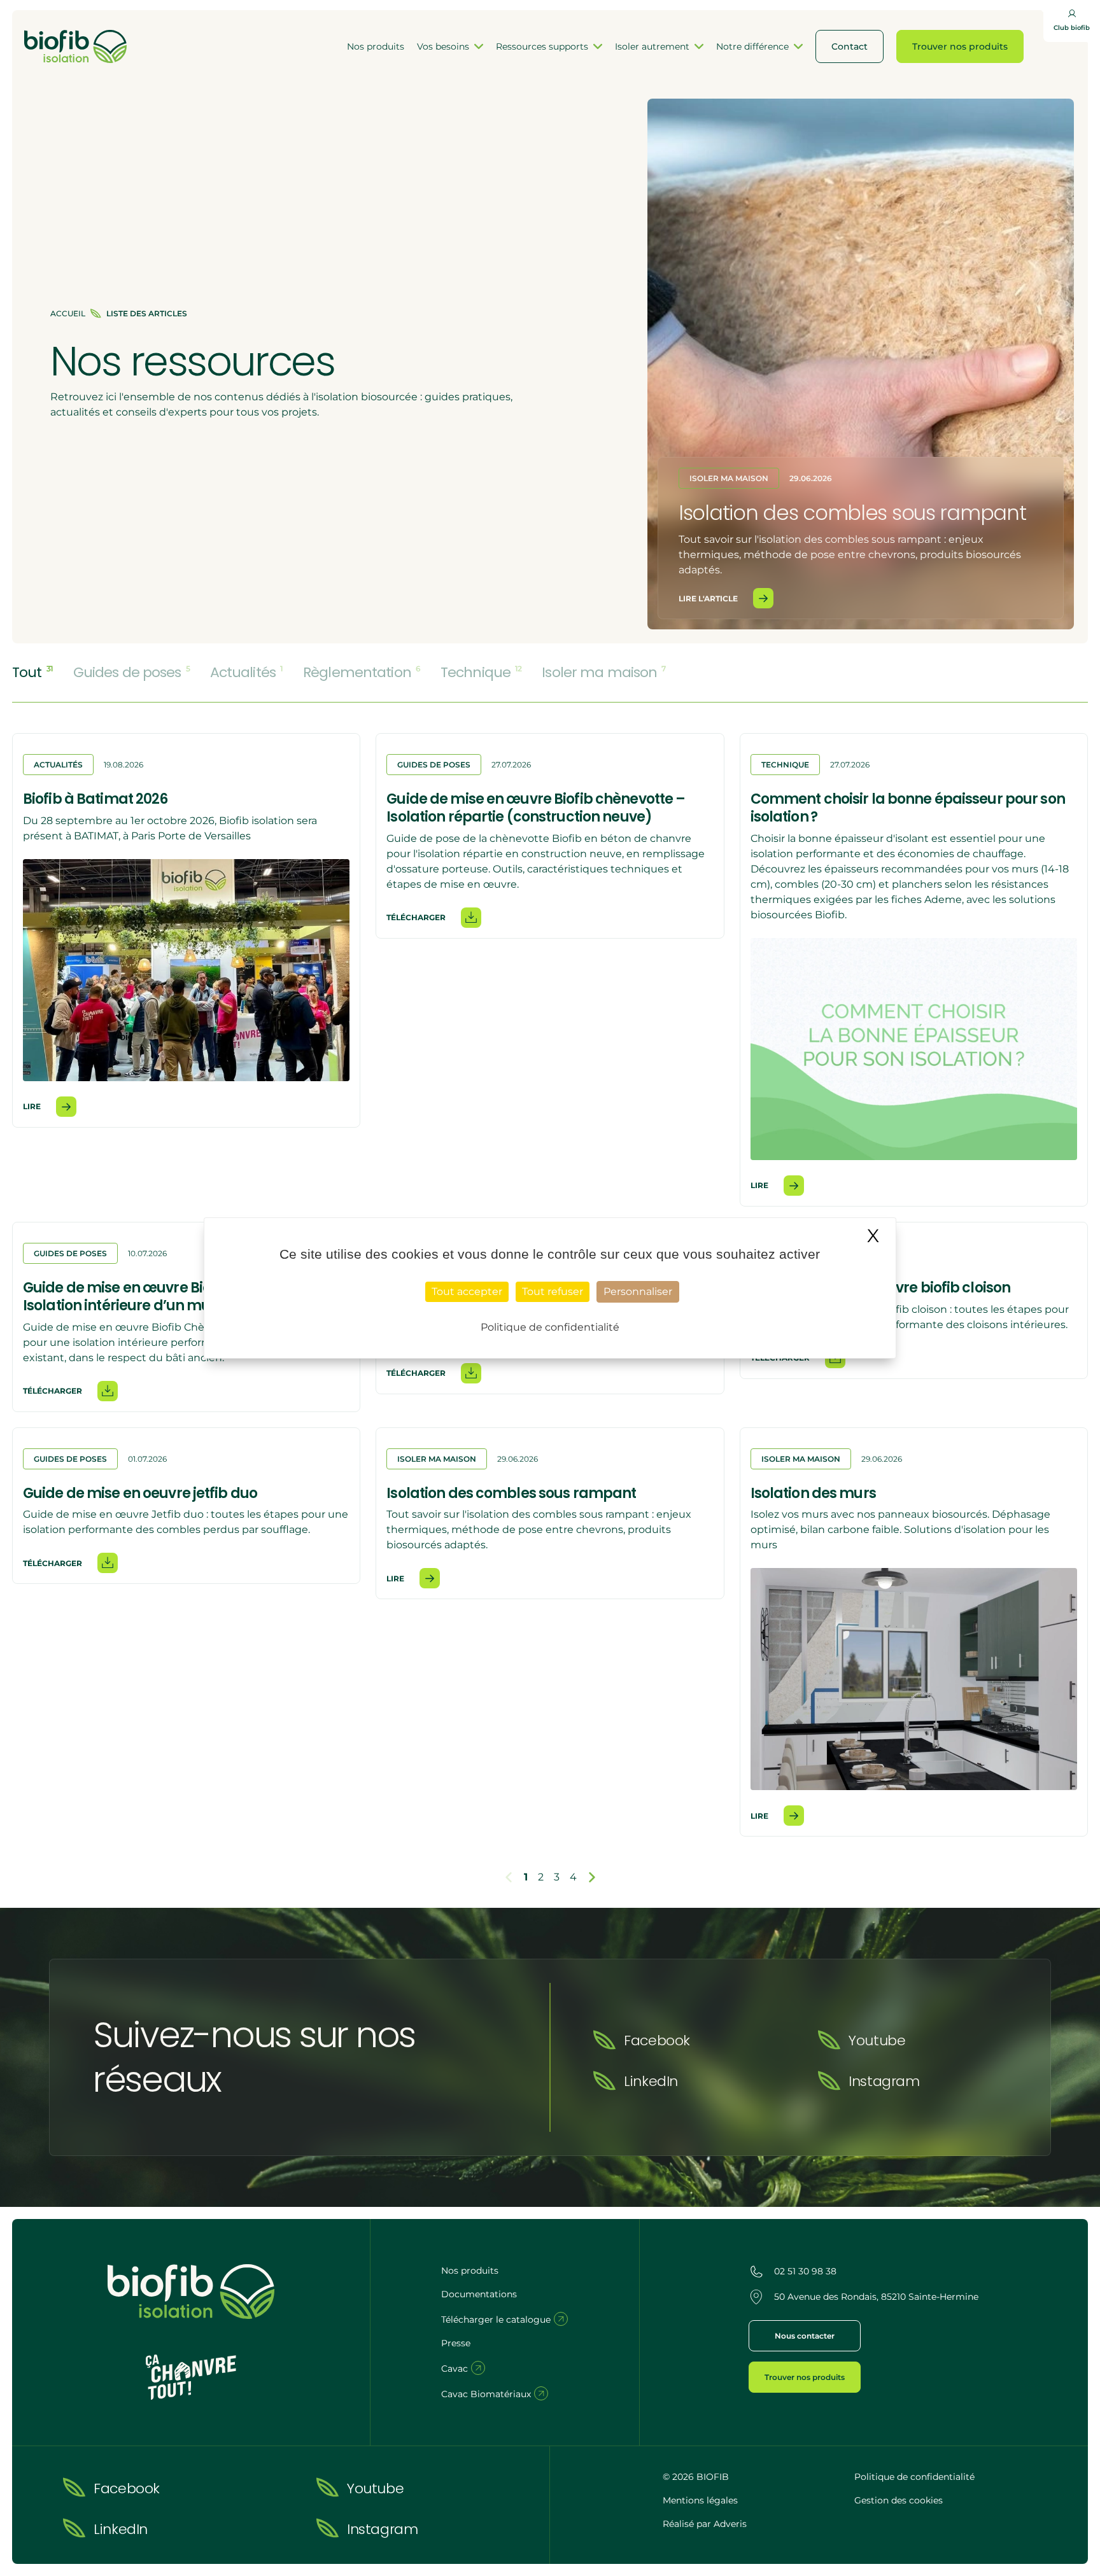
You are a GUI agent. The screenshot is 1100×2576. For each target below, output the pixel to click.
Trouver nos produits (960, 46)
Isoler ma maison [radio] (603, 673)
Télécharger (416, 917)
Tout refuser (553, 1291)
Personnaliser (638, 1291)
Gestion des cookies (899, 2500)
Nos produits (376, 46)
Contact (850, 46)
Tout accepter (467, 1291)
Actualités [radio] (246, 673)
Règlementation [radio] (362, 673)
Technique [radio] (481, 673)
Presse (456, 2343)
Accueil (68, 313)
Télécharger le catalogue (497, 2320)
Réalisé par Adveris (705, 2524)
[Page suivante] (592, 1877)
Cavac (456, 2369)
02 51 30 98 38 (805, 2271)
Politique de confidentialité (914, 2477)
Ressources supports (542, 46)
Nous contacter (805, 2336)
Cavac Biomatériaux (487, 2394)
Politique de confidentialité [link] (550, 1327)
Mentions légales (700, 2500)
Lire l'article (708, 598)
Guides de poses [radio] (131, 673)
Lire (32, 1106)
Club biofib (1072, 28)
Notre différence (752, 46)
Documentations (479, 2294)
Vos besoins (443, 46)
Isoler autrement (652, 46)
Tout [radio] (32, 673)
